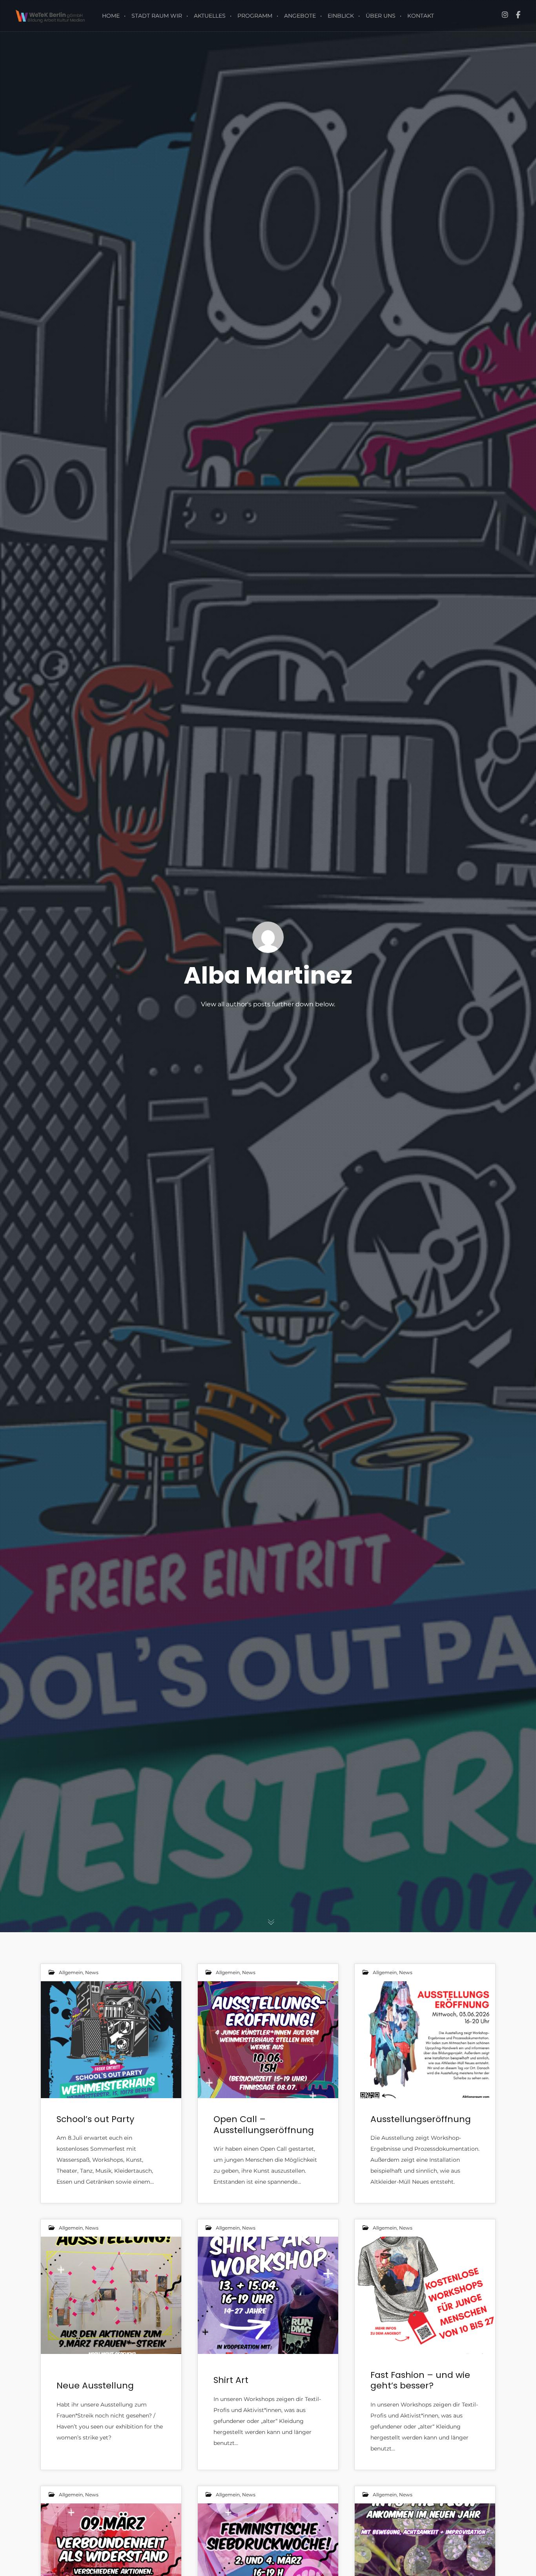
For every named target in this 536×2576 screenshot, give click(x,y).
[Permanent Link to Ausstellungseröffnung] (425, 2040)
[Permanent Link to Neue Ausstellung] (111, 2295)
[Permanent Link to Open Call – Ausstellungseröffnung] (268, 2040)
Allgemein (71, 1972)
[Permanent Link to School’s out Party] (111, 2040)
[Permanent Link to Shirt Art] (268, 2295)
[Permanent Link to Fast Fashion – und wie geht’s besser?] (425, 2295)
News (92, 1972)
